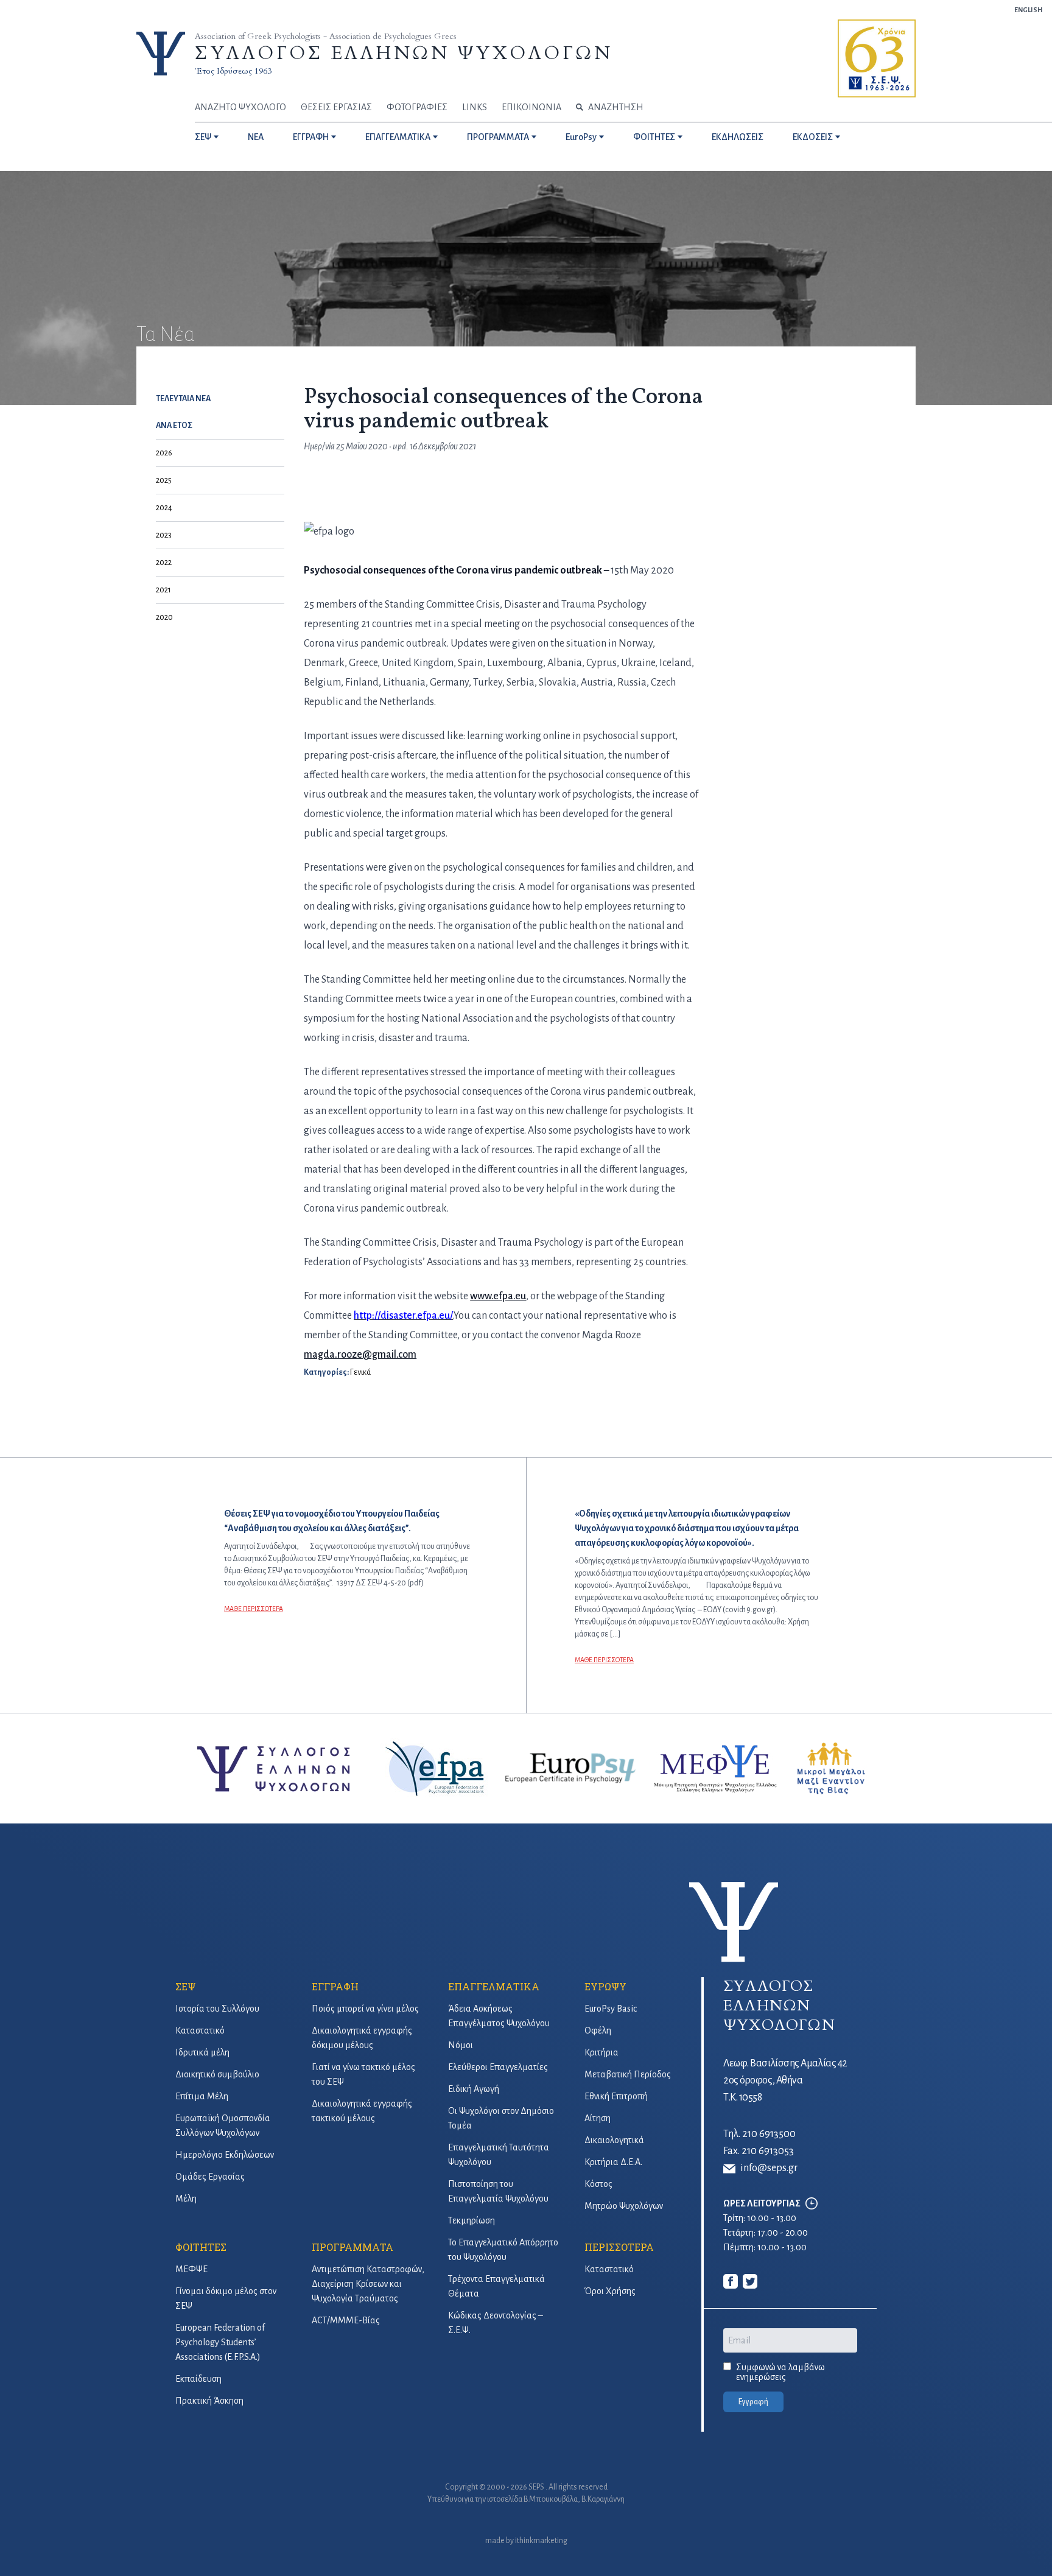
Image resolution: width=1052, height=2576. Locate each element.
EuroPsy (581, 137)
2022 (164, 563)
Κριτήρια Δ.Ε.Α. (613, 2162)
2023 (164, 535)
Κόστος (598, 2184)
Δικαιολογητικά (614, 2140)
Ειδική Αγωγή (474, 2089)
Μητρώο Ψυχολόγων (624, 2206)
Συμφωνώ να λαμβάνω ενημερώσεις (780, 2372)
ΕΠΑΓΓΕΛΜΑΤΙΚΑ (398, 137)
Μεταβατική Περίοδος (628, 2074)
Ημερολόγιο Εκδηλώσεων (225, 2155)
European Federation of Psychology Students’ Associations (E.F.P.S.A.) (220, 2342)
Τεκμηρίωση (472, 2220)
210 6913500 (769, 2134)
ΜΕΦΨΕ (191, 2269)
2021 (163, 590)
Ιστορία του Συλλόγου (217, 2009)
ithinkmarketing (541, 2541)
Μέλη (186, 2199)
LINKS (475, 107)
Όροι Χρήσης (610, 2291)
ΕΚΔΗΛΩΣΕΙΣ (738, 137)
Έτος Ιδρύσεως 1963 (233, 71)
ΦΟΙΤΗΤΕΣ (654, 137)
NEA (256, 137)
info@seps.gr (769, 2168)
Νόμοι (461, 2045)
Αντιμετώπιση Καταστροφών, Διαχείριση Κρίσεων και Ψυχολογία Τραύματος (368, 2284)
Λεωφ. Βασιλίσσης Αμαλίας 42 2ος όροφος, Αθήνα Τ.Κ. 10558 (785, 2080)
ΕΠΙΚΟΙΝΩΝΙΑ (531, 107)
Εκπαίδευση (198, 2379)
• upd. (406, 446)
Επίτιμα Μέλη (202, 2096)
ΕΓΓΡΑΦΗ (311, 137)
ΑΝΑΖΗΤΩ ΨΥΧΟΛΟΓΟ (240, 107)
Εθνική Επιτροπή (616, 2096)
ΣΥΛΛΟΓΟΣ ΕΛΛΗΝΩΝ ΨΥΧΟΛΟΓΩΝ (404, 53)
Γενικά (360, 1372)
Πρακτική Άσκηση (209, 2401)
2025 (164, 480)
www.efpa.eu (498, 1296)
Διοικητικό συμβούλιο (217, 2074)
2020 (164, 617)
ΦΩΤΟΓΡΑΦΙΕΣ (417, 107)
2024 (164, 508)
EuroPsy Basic (611, 2009)
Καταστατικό (200, 2030)
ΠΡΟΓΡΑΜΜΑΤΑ (498, 137)
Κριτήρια (601, 2052)
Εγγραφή (753, 2402)
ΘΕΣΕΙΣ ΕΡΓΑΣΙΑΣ (336, 107)
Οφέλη (598, 2030)
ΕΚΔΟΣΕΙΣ (813, 137)
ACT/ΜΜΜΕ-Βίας (346, 2320)
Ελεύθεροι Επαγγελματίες (498, 2067)
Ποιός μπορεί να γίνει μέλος (365, 2009)
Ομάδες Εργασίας (210, 2177)
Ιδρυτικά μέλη (202, 2052)
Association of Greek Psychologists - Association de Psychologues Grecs (326, 36)
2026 (164, 453)
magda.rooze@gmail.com (360, 1355)
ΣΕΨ (203, 137)
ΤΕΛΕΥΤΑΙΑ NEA (183, 399)
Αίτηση (598, 2118)
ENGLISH (1028, 10)
